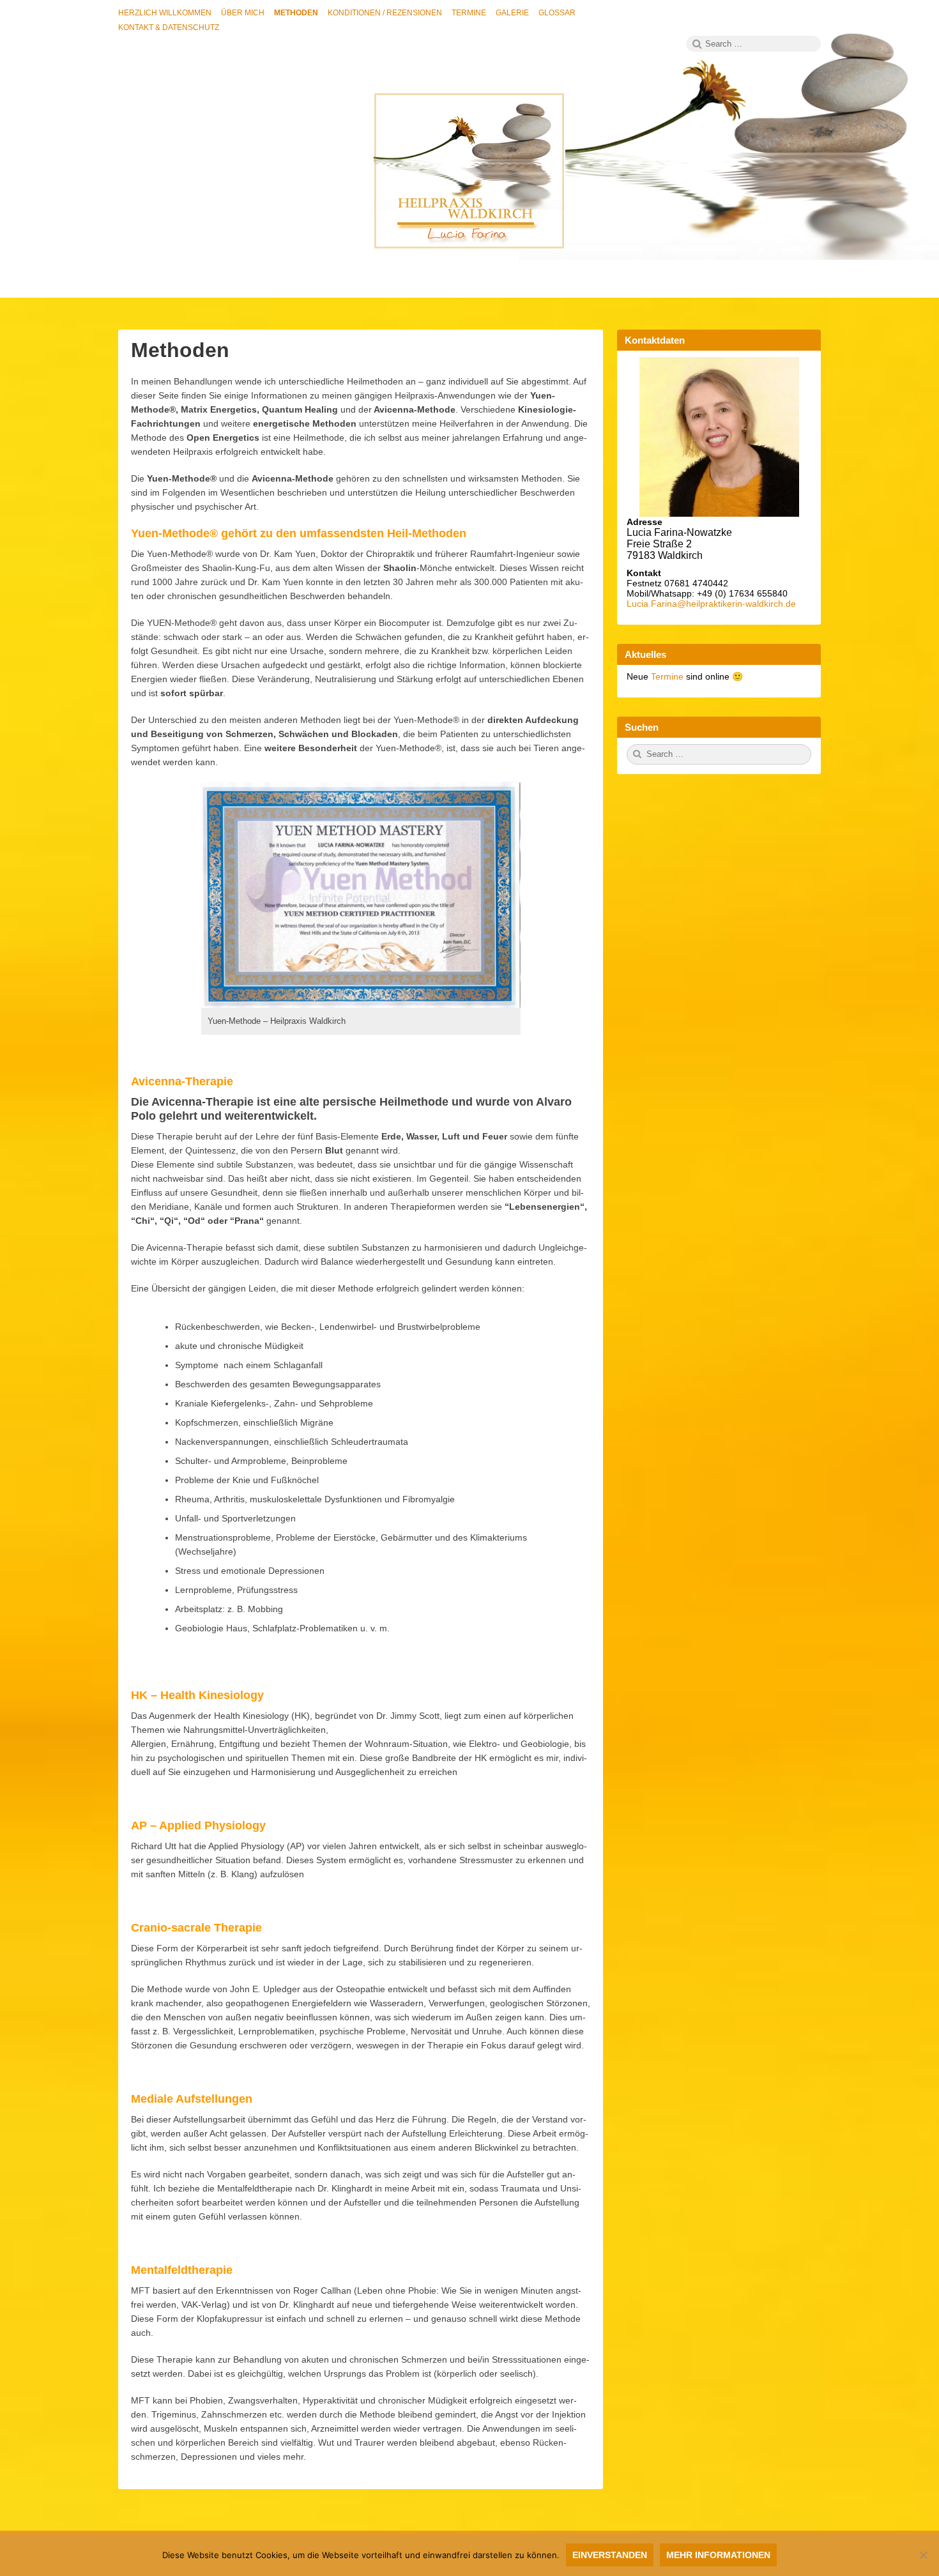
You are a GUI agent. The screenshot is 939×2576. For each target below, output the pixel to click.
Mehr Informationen (718, 2555)
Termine (668, 676)
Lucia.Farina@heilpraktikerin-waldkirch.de (711, 604)
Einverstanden (610, 2555)
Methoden (180, 350)
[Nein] (923, 2555)
